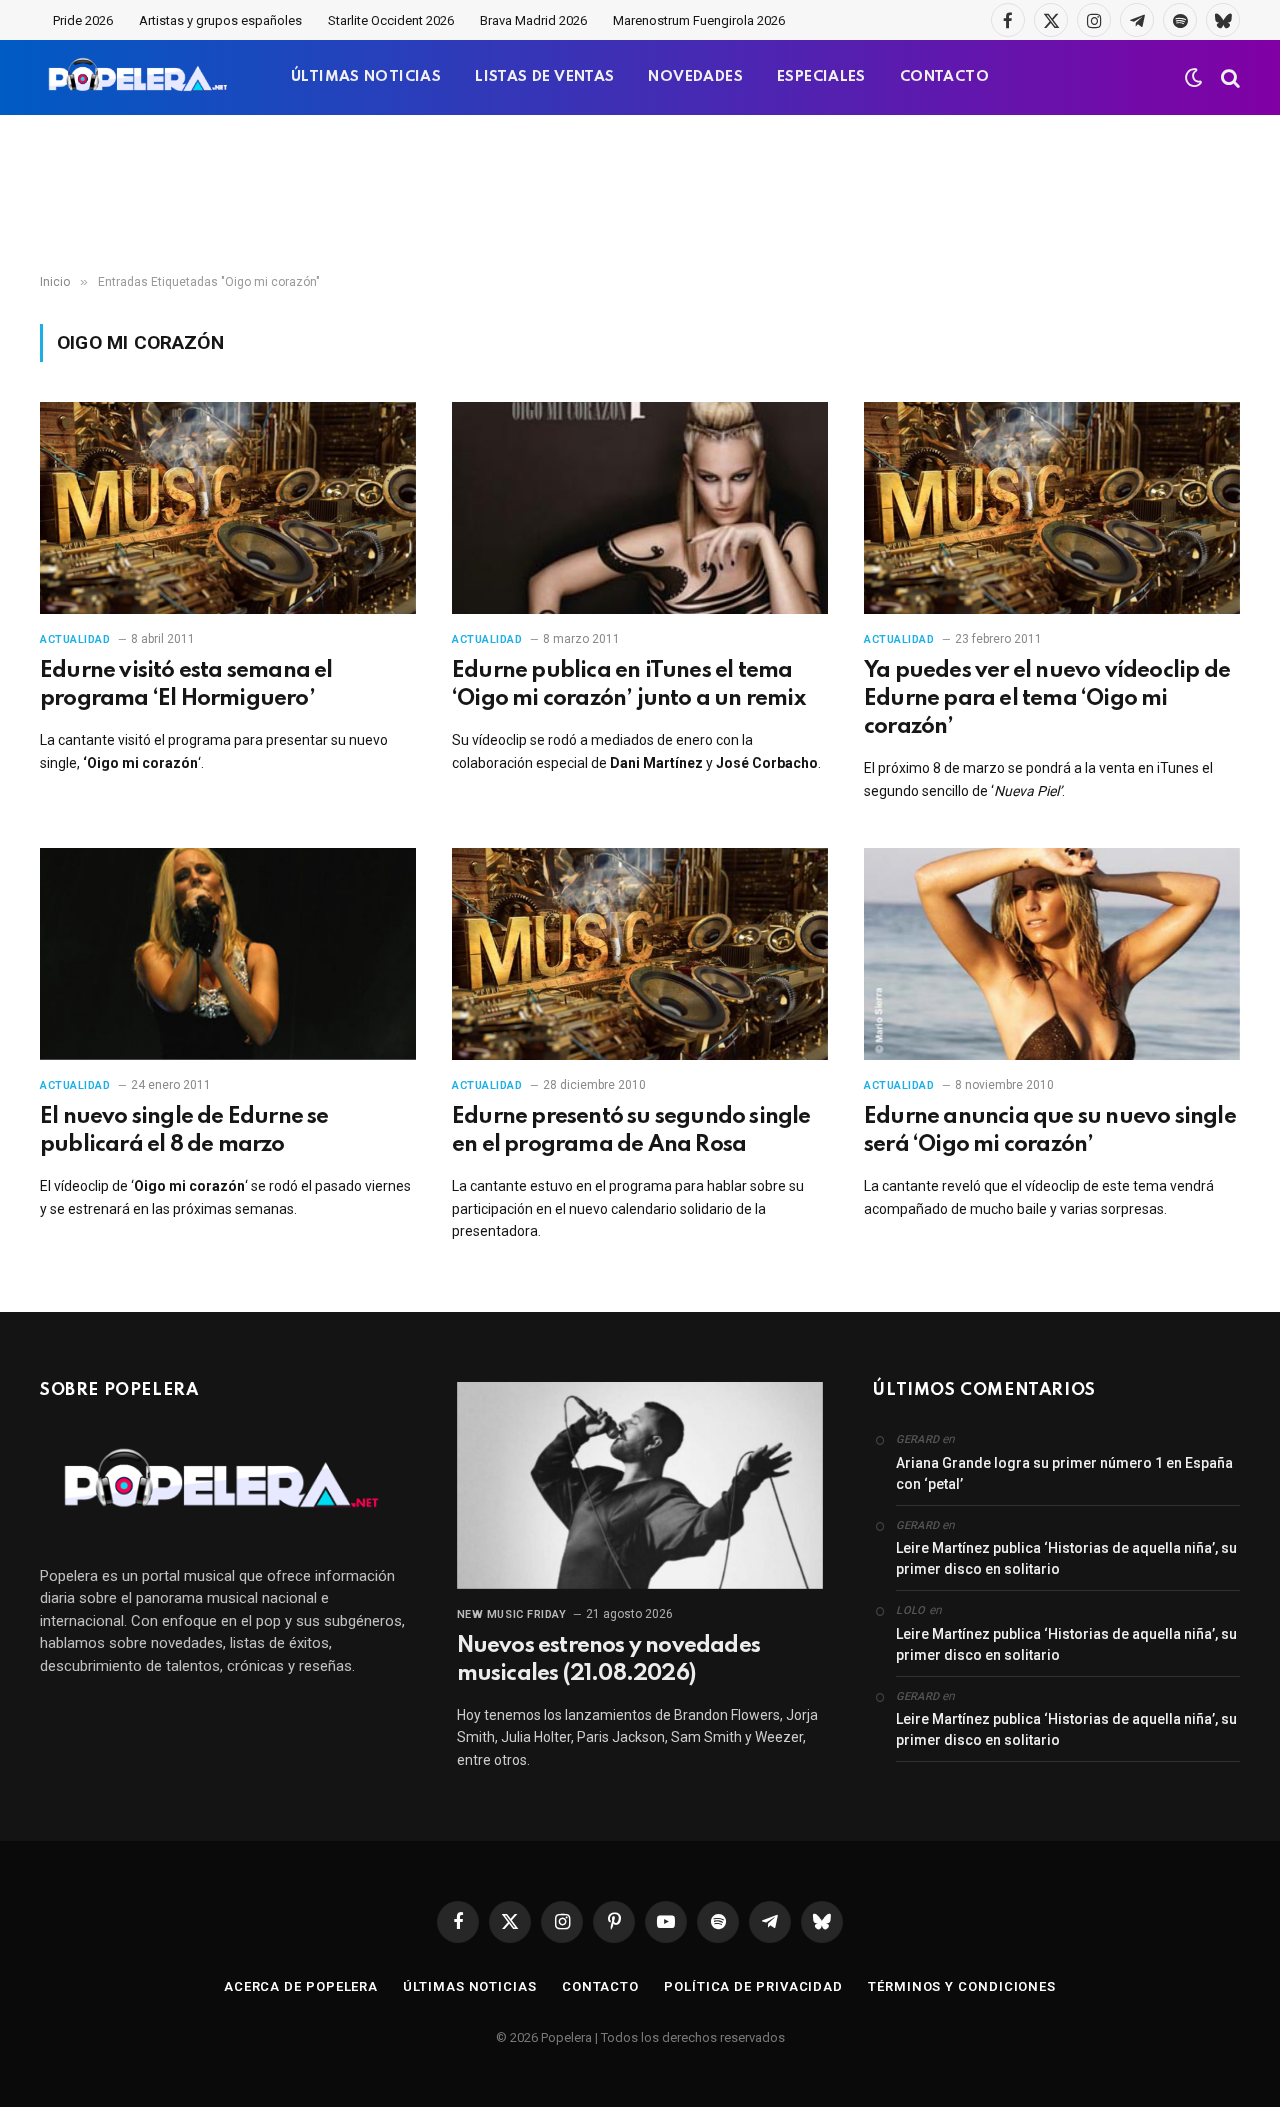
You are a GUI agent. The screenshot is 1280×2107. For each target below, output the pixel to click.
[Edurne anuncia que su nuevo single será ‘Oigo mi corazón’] (1052, 954)
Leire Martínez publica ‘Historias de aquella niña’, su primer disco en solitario (1066, 1558)
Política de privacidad (753, 1986)
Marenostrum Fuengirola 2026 (699, 20)
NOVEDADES (695, 77)
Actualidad (75, 639)
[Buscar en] (1228, 77)
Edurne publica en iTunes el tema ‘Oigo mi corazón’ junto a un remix (628, 685)
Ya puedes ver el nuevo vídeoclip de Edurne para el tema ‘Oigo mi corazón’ (1047, 699)
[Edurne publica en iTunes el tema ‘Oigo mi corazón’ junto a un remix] (640, 508)
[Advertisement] (640, 195)
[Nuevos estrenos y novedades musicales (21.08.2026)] (640, 1485)
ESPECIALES (821, 77)
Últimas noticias (470, 1986)
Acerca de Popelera (301, 1986)
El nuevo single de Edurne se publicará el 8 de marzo (184, 1131)
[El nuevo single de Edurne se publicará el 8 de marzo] (228, 954)
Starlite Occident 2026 (391, 20)
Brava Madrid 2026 (533, 20)
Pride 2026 (83, 20)
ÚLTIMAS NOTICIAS (366, 77)
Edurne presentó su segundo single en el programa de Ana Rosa (631, 1131)
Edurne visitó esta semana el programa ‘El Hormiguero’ (186, 685)
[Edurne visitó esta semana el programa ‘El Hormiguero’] (228, 508)
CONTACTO (944, 77)
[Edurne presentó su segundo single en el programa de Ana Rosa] (640, 954)
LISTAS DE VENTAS (544, 77)
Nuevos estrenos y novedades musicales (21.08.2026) (608, 1660)
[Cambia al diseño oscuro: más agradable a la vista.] (1194, 78)
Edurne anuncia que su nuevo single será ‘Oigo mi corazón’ (1050, 1131)
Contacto (600, 1986)
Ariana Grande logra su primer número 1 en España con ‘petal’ (1064, 1473)
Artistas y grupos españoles (220, 20)
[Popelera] (139, 77)
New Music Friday (512, 1614)
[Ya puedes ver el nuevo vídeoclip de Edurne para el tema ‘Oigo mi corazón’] (1052, 508)
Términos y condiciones (962, 1986)
